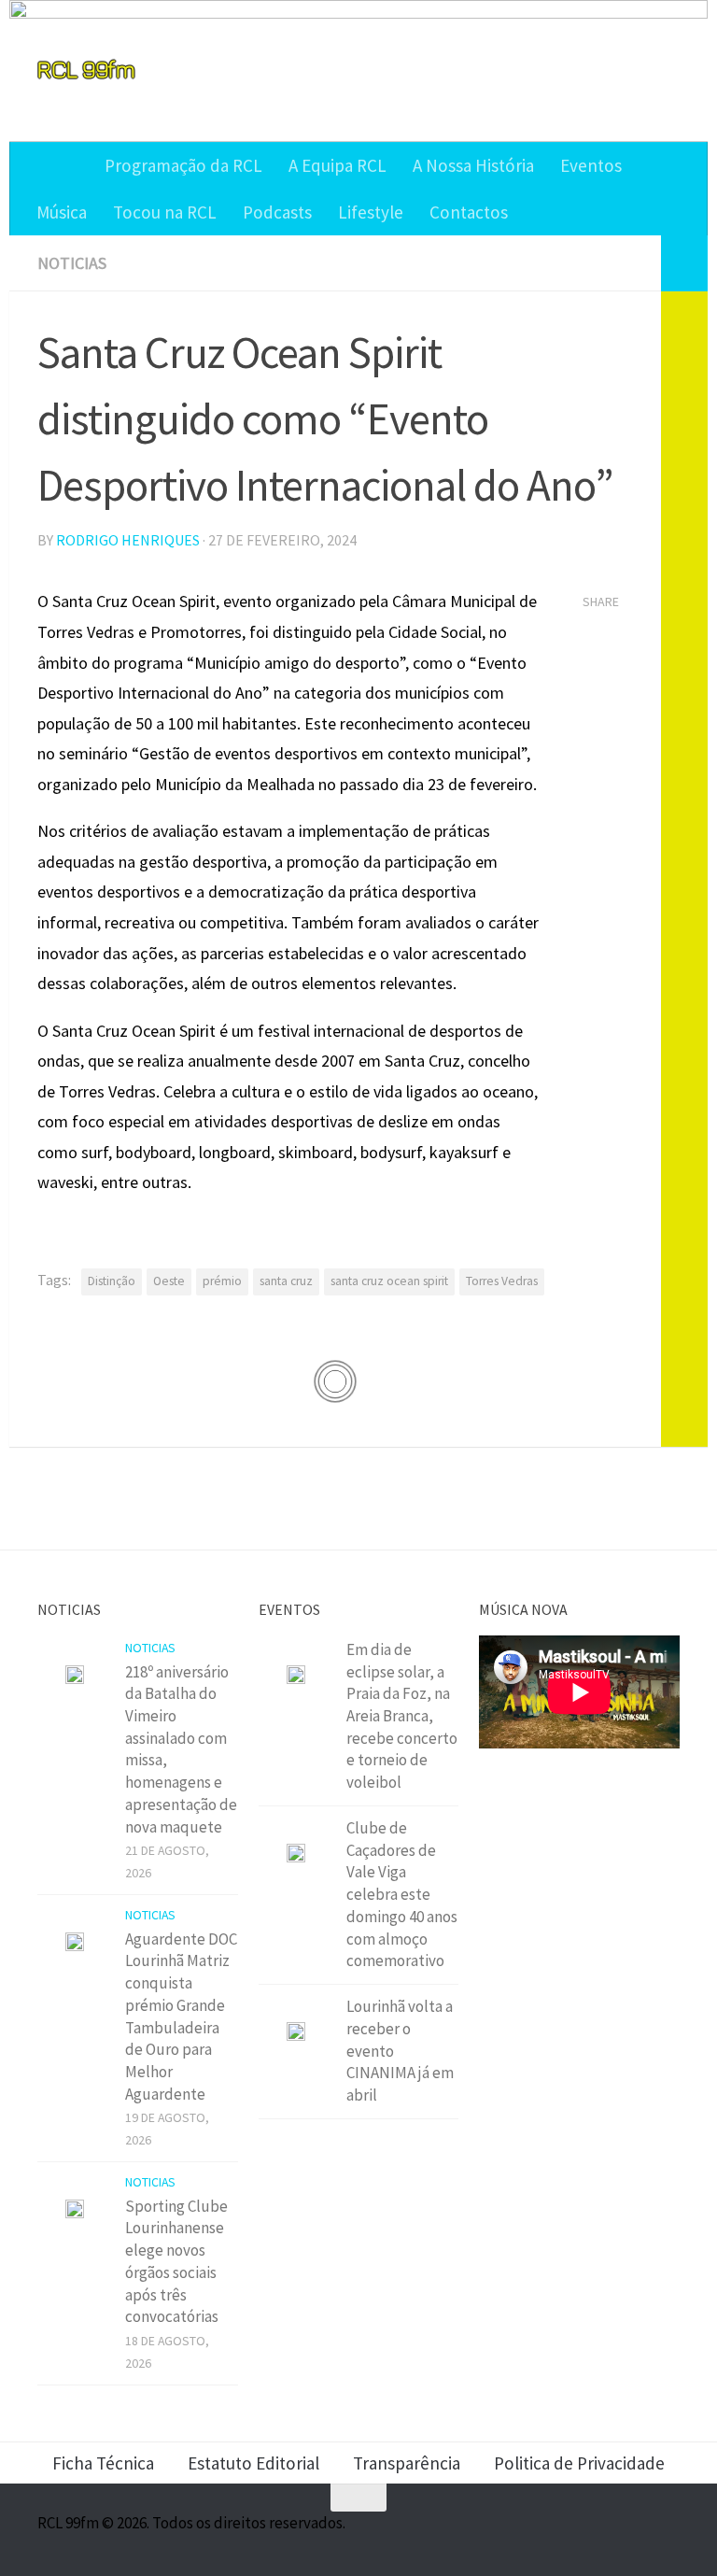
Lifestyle (371, 212)
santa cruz (286, 1281)
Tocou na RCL (165, 212)
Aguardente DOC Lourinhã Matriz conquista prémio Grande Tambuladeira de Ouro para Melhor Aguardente (181, 2017)
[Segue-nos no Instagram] (599, 2534)
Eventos (591, 165)
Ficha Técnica (103, 2463)
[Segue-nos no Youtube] (633, 2534)
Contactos (469, 212)
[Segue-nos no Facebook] (566, 2534)
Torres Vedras (502, 1281)
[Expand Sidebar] (684, 263)
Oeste (169, 1281)
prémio (222, 1281)
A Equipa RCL (337, 165)
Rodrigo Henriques (128, 540)
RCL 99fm (86, 69)
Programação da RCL (183, 165)
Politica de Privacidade (579, 2463)
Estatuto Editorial (253, 2463)
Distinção (112, 1281)
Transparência (407, 2463)
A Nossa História (473, 165)
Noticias (72, 263)
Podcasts (277, 212)
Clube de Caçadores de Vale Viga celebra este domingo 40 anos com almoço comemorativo (402, 1894)
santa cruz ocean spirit (389, 1281)
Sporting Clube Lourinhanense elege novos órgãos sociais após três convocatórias (176, 2262)
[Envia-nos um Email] (667, 2534)
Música (62, 212)
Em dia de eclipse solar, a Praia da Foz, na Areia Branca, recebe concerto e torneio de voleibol (402, 1716)
